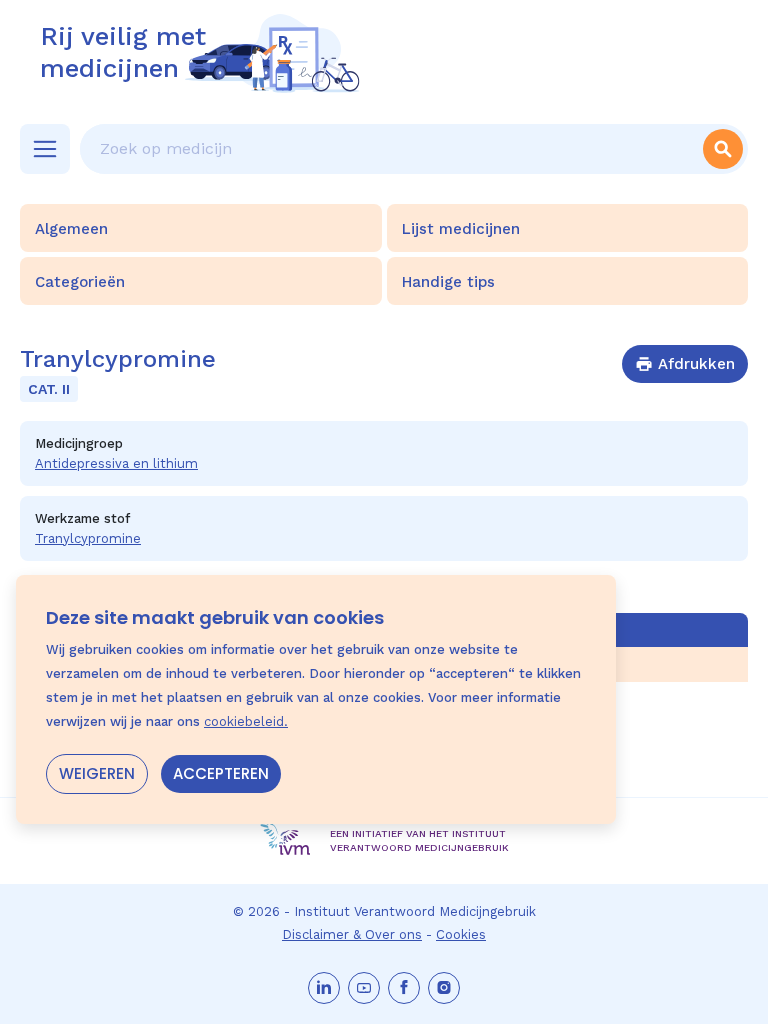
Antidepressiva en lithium (116, 463)
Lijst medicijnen (461, 229)
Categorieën (80, 282)
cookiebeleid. (246, 721)
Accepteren (221, 773)
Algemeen (71, 229)
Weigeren (97, 773)
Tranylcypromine (88, 538)
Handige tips (448, 282)
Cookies (461, 934)
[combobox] (389, 149)
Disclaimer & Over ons (352, 934)
